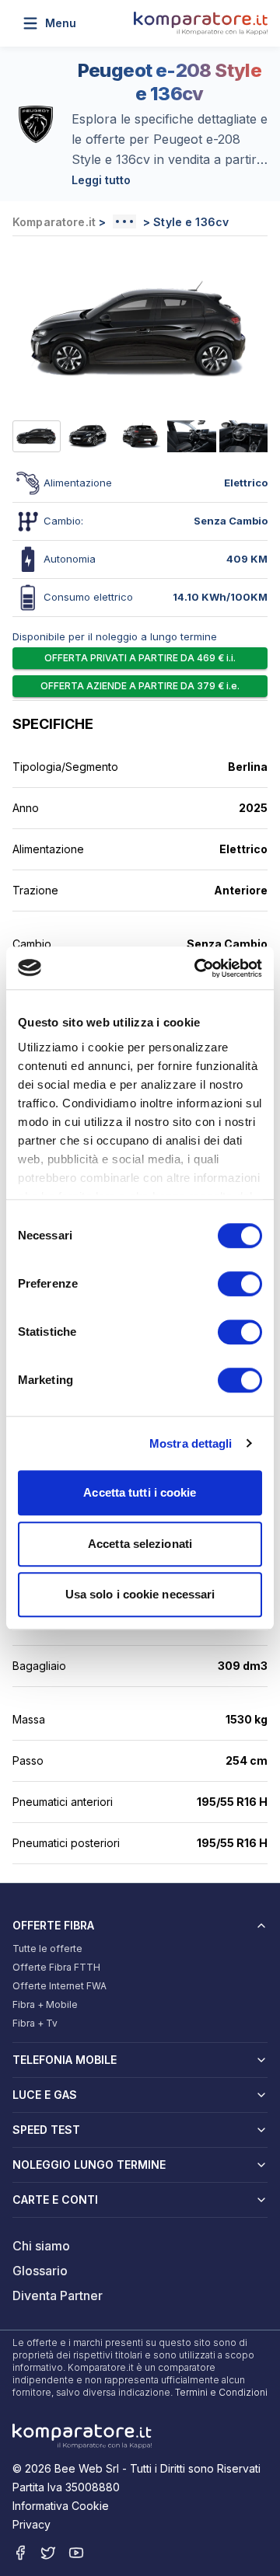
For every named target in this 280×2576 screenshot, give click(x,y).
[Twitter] (48, 2553)
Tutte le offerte (47, 1949)
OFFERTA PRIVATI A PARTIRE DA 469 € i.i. (140, 658)
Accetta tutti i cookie (140, 1492)
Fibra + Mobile (45, 2004)
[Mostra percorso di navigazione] (124, 221)
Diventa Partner (58, 2295)
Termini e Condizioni (221, 2392)
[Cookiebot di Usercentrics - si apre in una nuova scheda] (198, 968)
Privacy (31, 2524)
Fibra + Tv (35, 2023)
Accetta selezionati (140, 1544)
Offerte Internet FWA (59, 1986)
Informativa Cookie (61, 2506)
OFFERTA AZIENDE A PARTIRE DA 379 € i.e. (140, 686)
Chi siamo (41, 2246)
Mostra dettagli (191, 1443)
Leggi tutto (101, 180)
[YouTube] (76, 2553)
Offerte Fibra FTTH (56, 1967)
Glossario (40, 2271)
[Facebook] (20, 2553)
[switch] (240, 1284)
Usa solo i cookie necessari (140, 1594)
